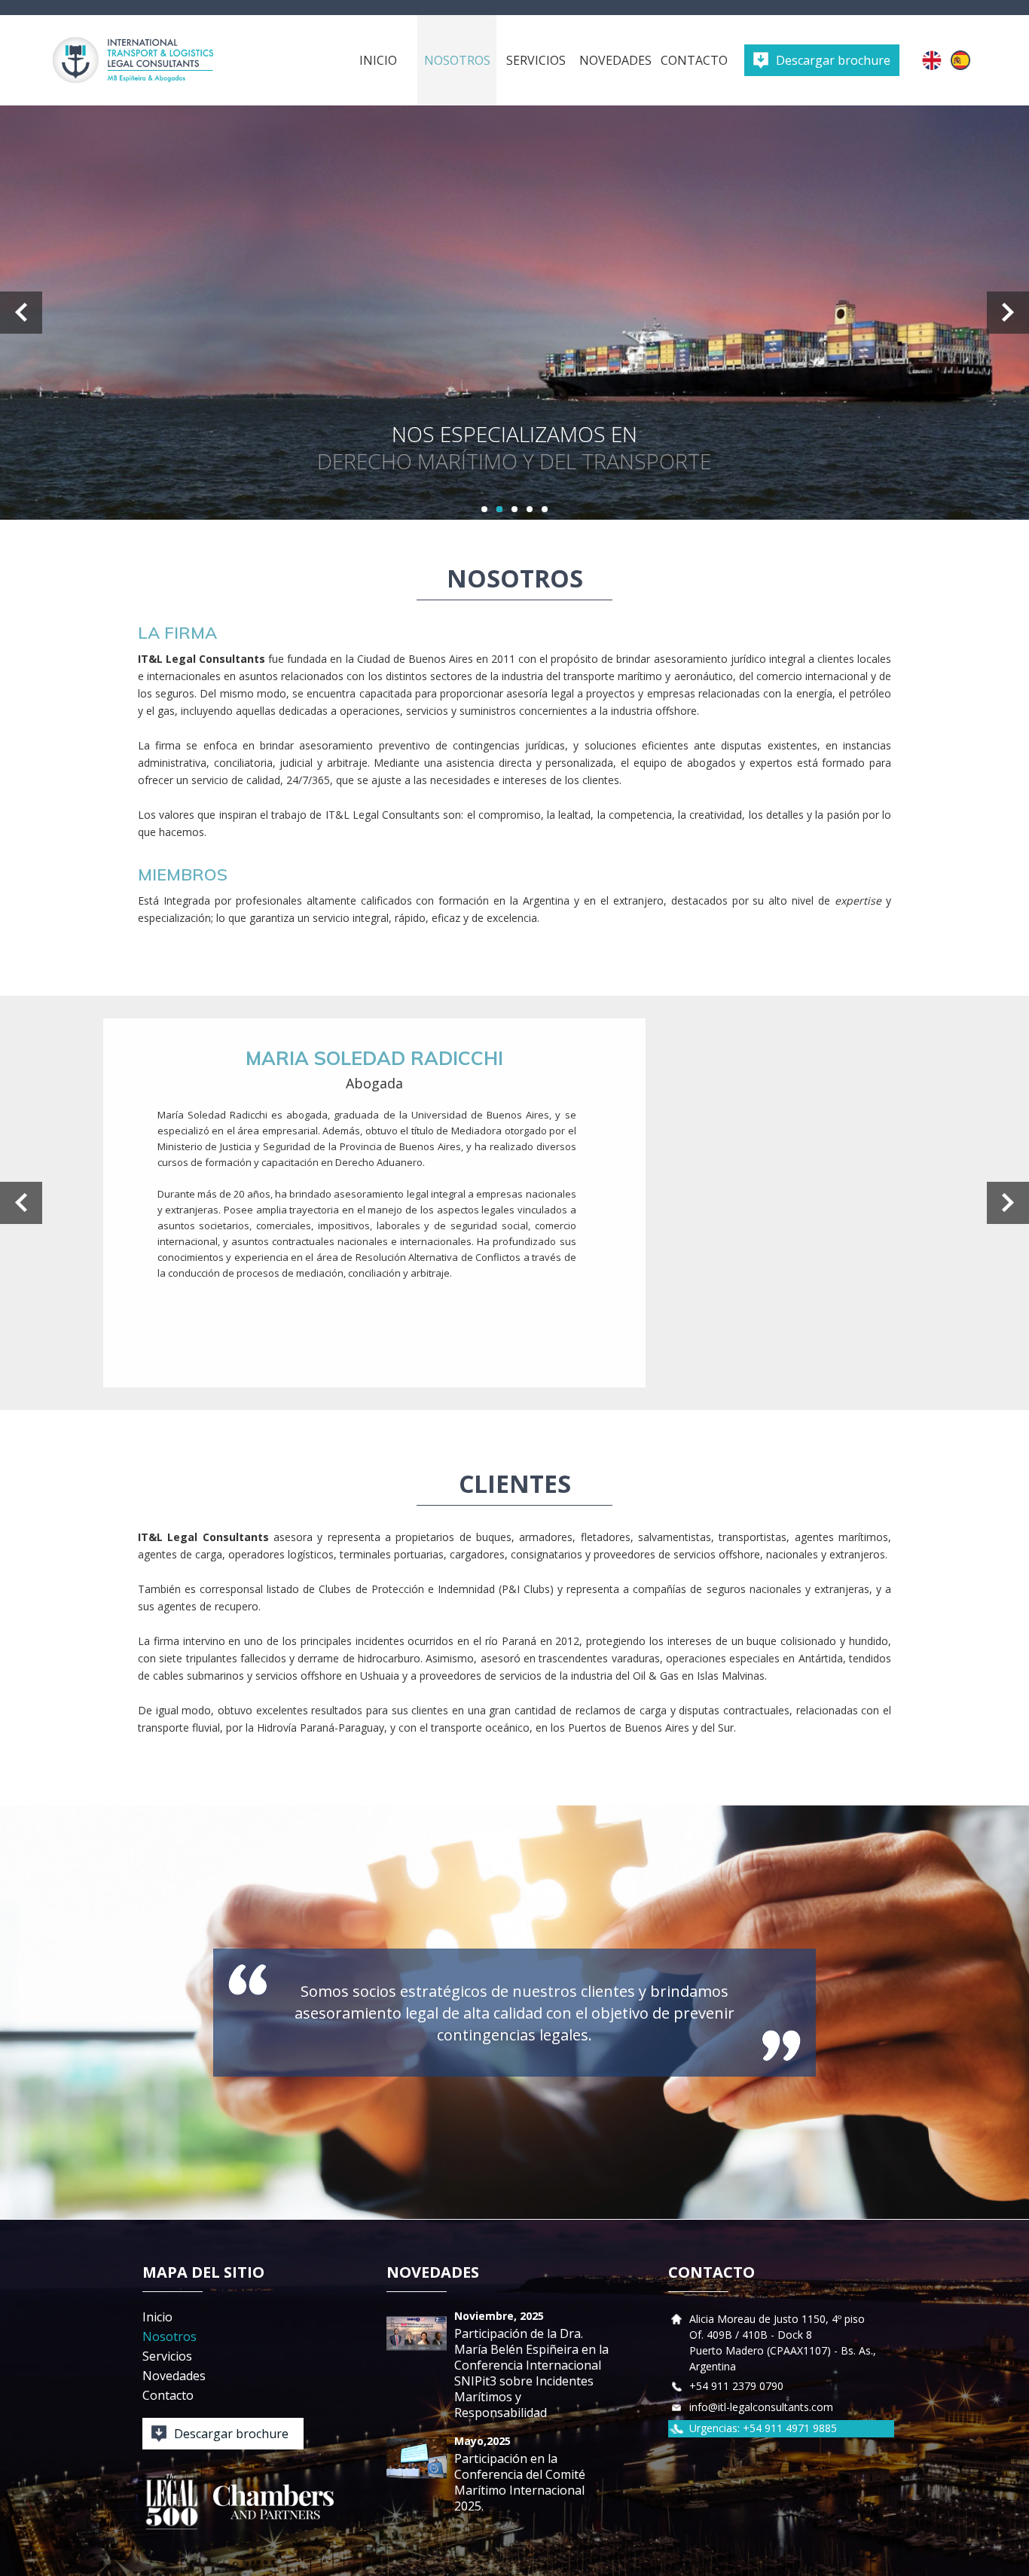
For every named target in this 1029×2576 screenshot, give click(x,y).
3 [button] (514, 509)
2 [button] (499, 509)
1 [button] (484, 509)
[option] (514, 313)
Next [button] (1008, 313)
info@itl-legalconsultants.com (761, 2407)
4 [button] (530, 509)
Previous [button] (21, 313)
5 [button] (545, 509)
